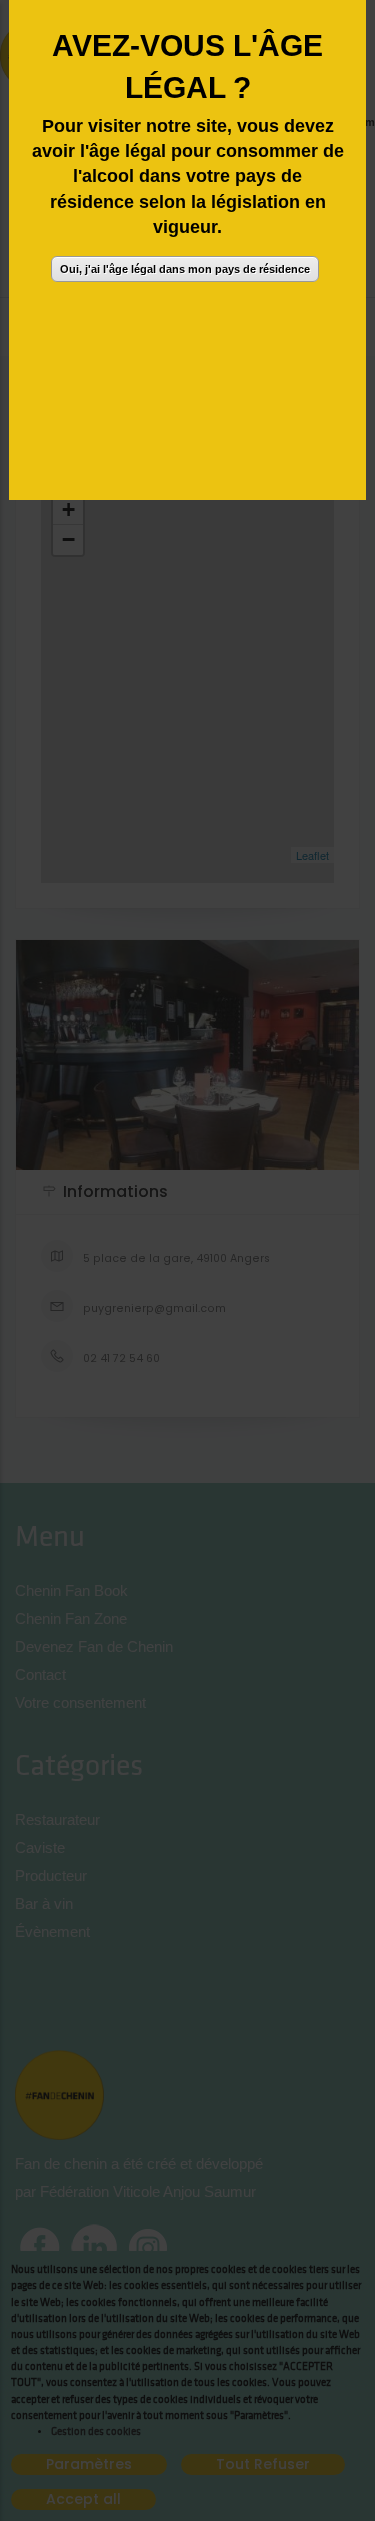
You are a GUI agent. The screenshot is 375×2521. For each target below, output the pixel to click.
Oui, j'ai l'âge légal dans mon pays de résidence (185, 269)
